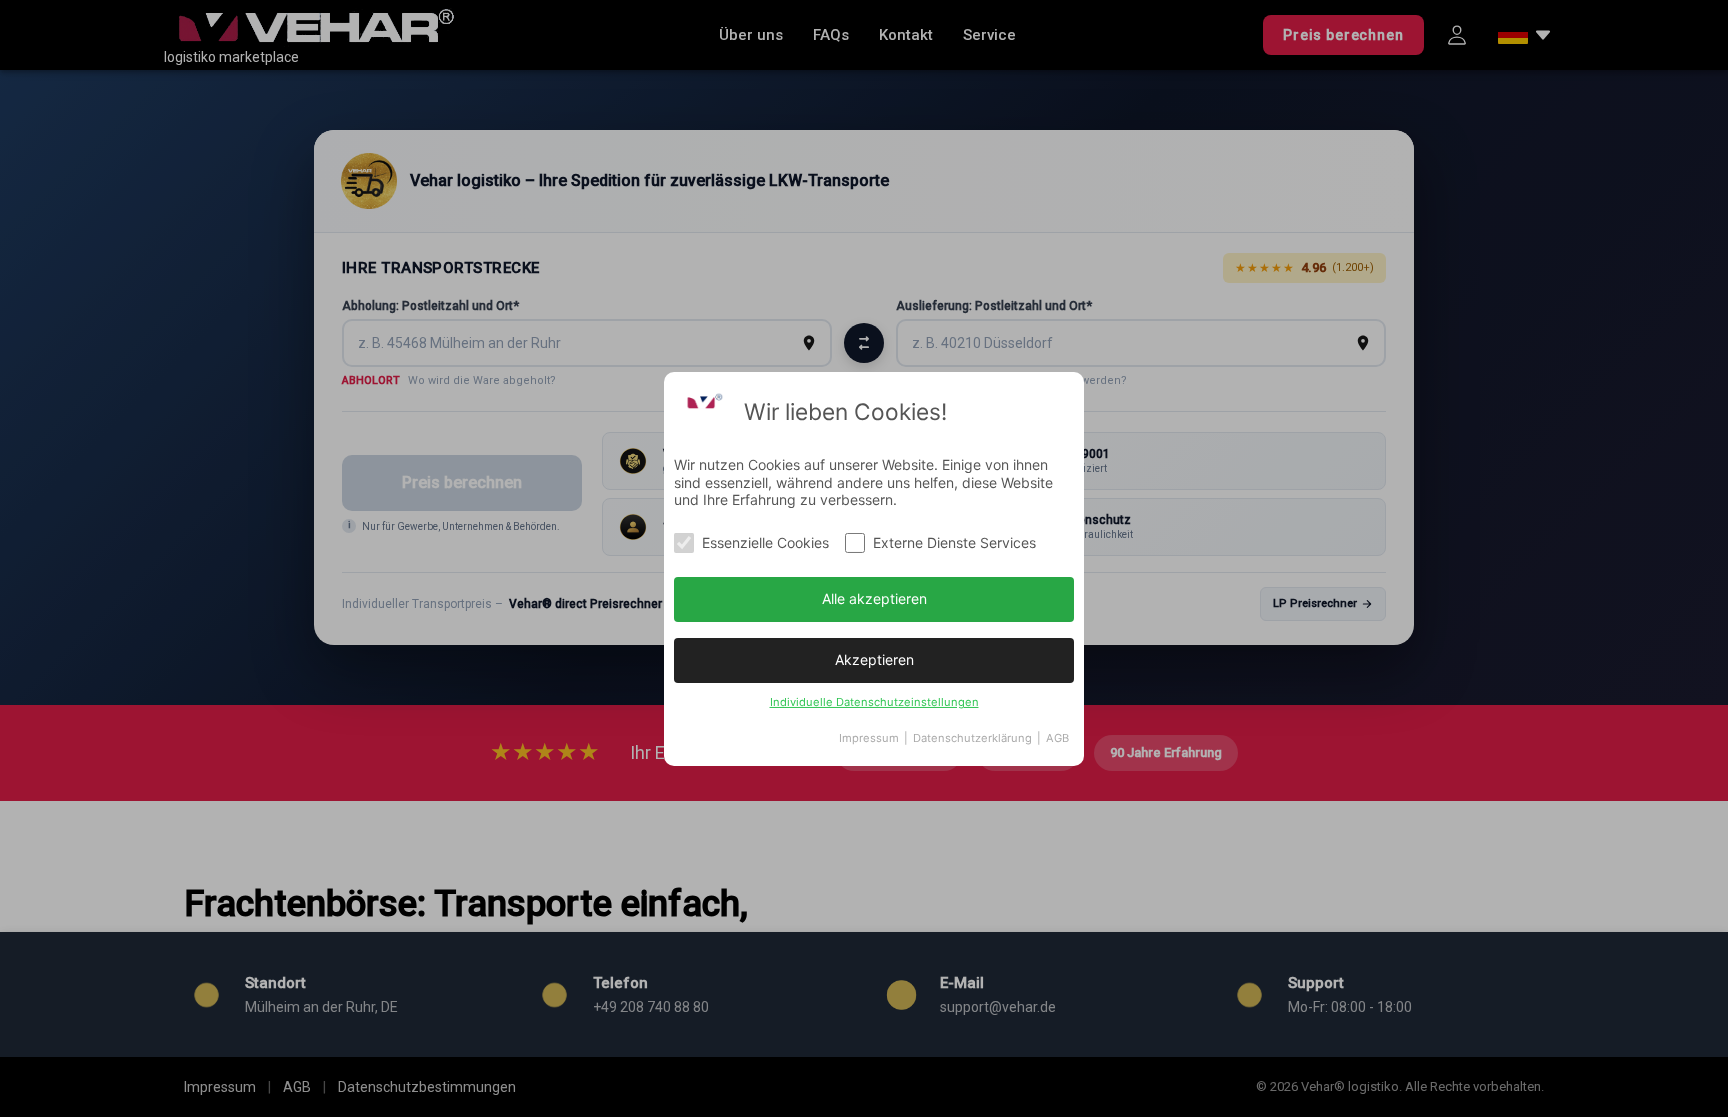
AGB (1057, 738)
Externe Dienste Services (954, 542)
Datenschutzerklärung (972, 738)
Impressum (869, 738)
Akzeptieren (874, 659)
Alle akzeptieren (874, 598)
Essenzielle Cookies (765, 542)
